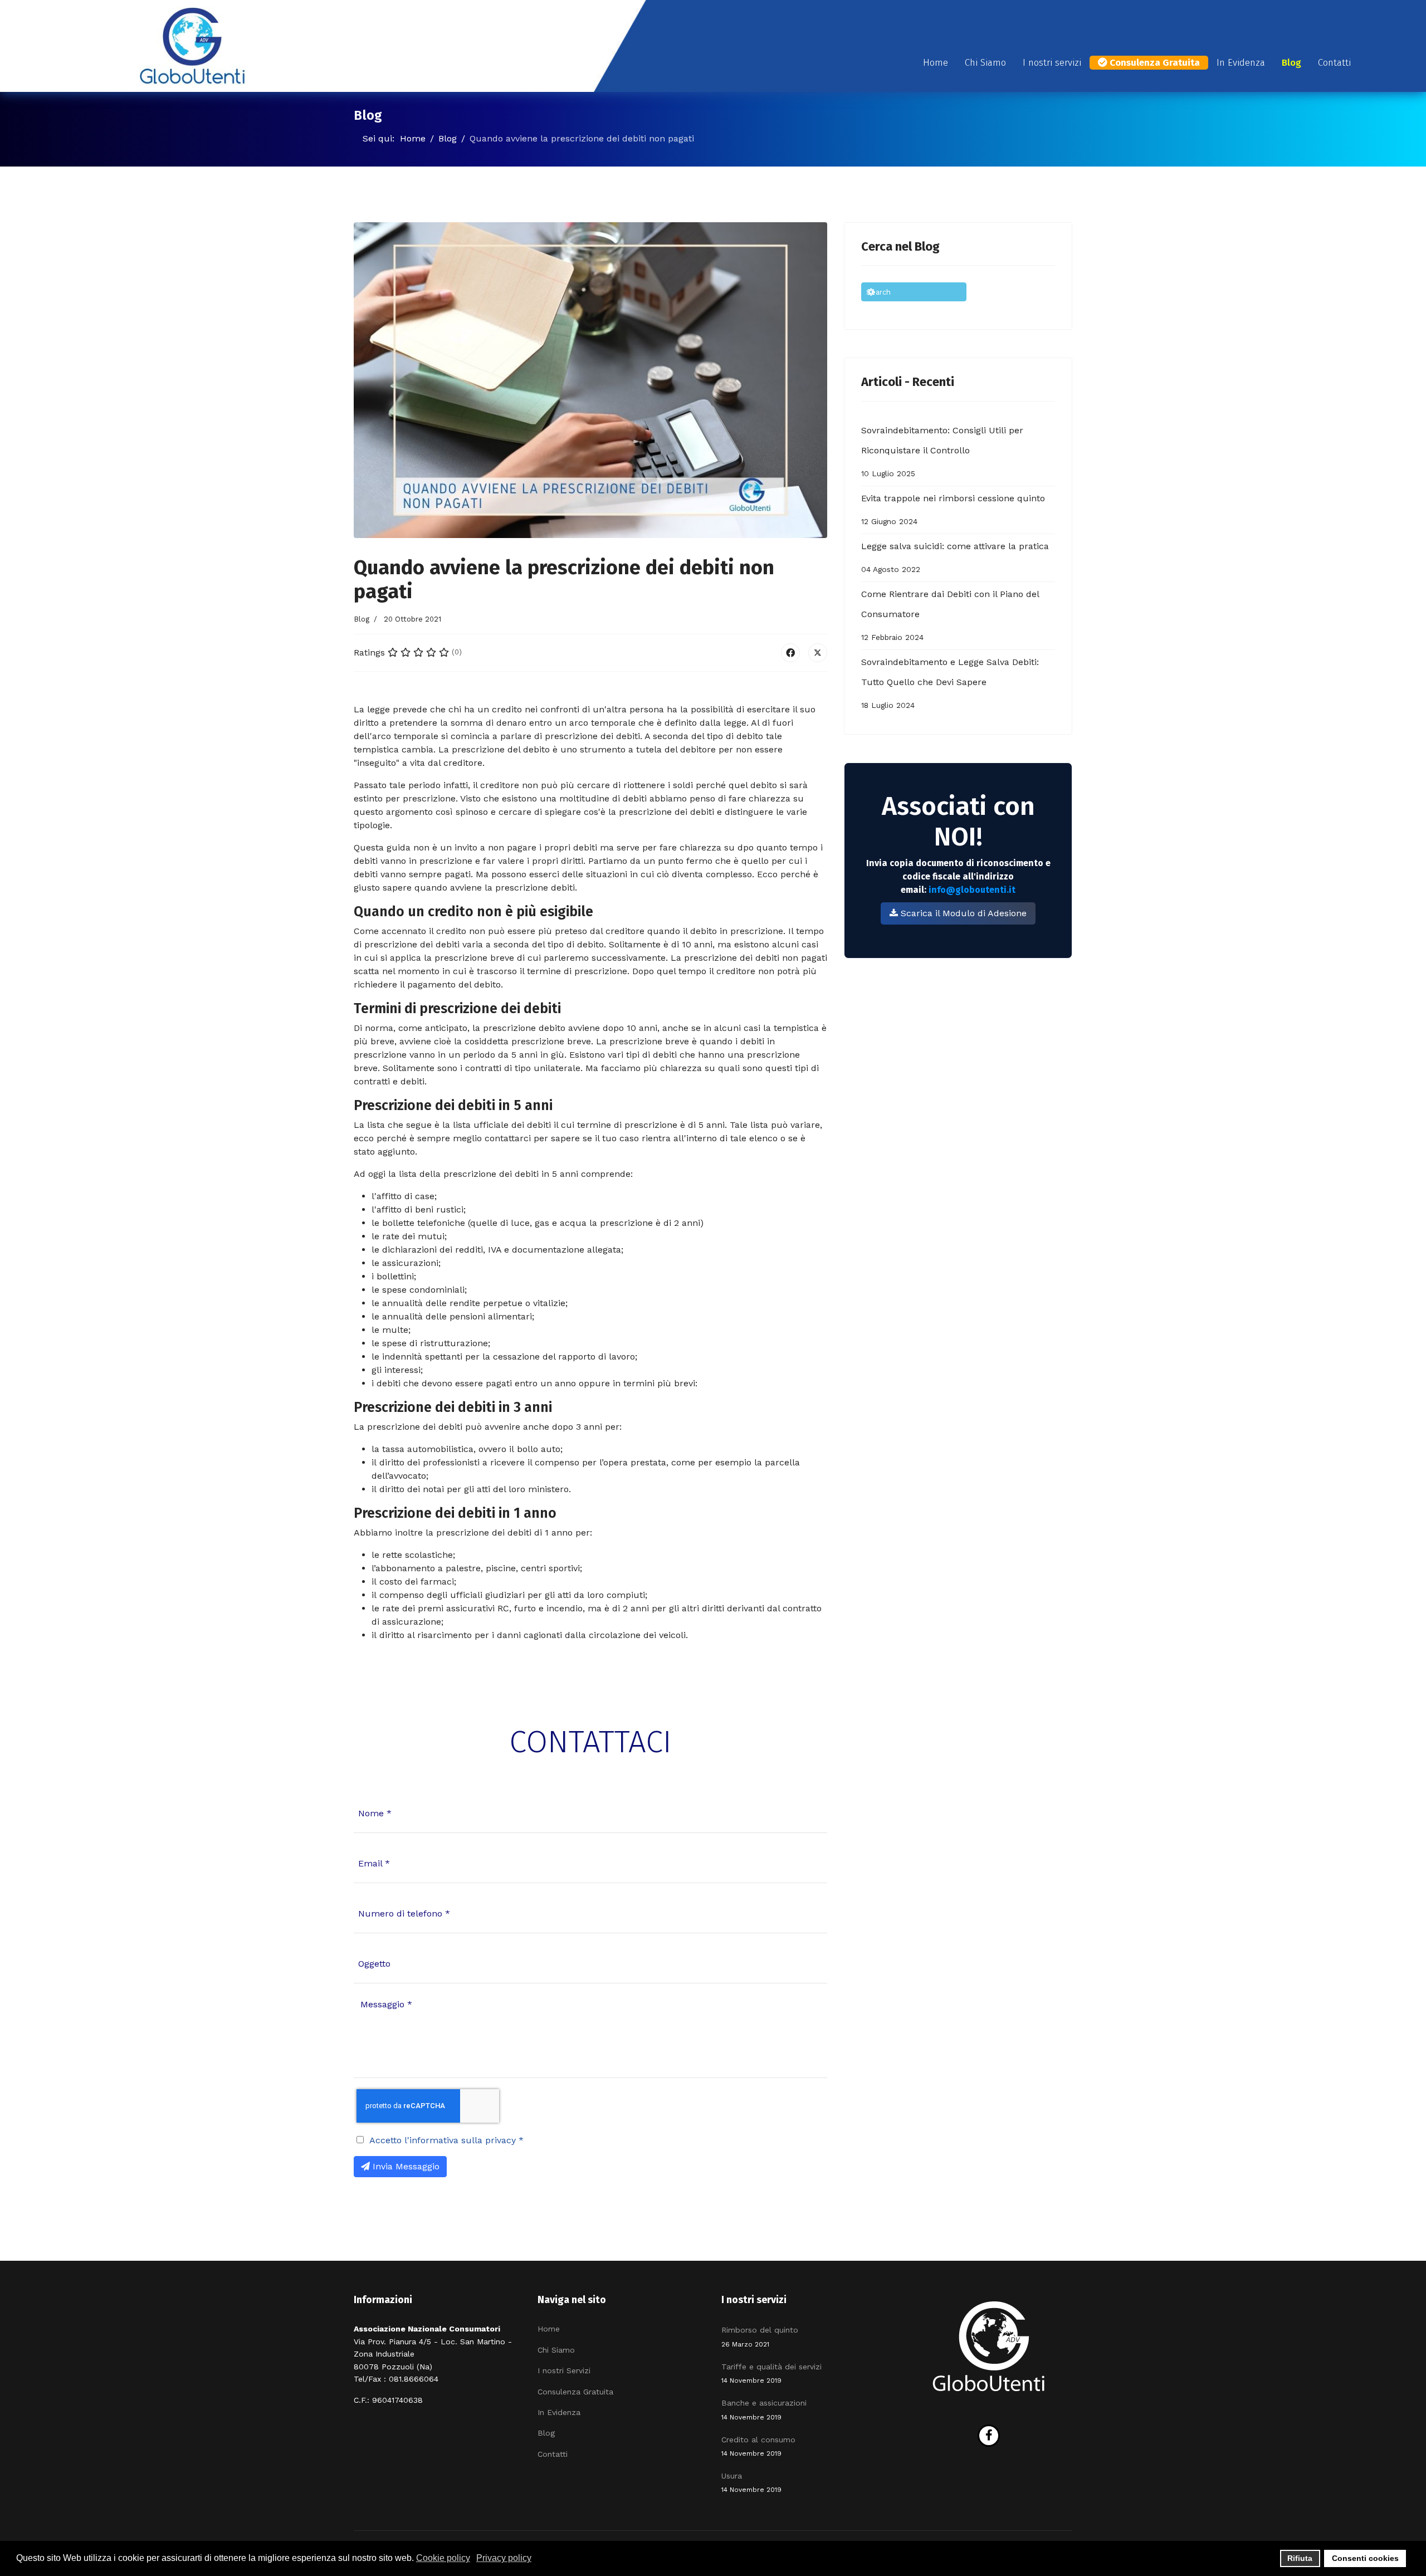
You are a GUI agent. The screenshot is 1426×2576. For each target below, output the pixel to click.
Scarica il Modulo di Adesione (962, 913)
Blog (1291, 63)
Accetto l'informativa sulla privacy (446, 2140)
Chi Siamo (985, 63)
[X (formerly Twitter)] (818, 653)
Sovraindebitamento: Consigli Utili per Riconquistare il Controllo (942, 451)
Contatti (1334, 63)
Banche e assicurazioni (764, 2409)
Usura (751, 2482)
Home (936, 63)
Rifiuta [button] (1300, 2558)
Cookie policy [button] (443, 2558)
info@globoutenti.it (972, 890)
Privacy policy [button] (504, 2558)
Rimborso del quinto (760, 2337)
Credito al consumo (758, 2446)
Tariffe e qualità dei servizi (771, 2373)
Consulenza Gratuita (1154, 63)
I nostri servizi (1052, 63)
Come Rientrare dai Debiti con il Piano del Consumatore (950, 615)
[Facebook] (790, 653)
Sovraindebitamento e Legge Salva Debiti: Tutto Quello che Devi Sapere (950, 683)
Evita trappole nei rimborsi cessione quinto (953, 509)
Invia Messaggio (405, 2166)
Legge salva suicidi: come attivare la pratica (955, 557)
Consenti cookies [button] (1365, 2558)
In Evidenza (1241, 63)
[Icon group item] (989, 2436)
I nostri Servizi (564, 2370)
